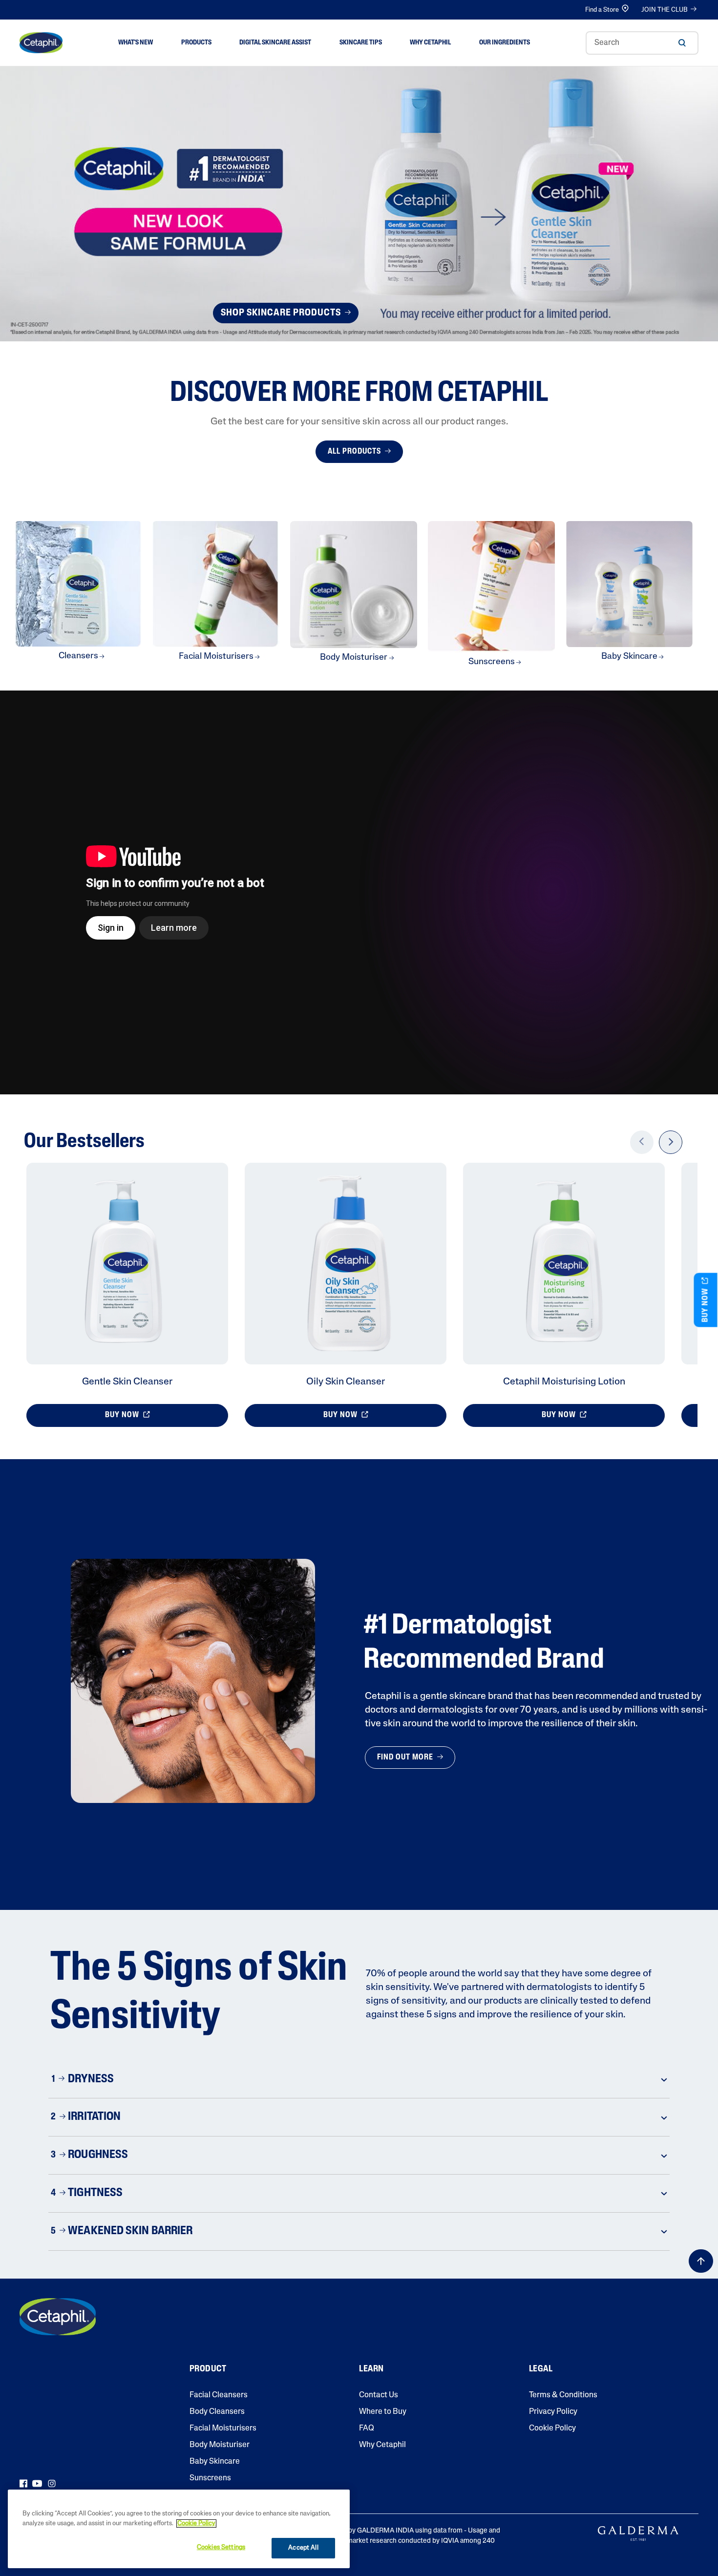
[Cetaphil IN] (58, 2317)
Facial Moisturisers (223, 2429)
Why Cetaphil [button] (430, 43)
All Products (355, 452)
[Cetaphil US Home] (41, 43)
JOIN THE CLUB (665, 10)
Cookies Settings (221, 2547)
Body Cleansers (217, 2412)
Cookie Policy (552, 2429)
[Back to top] (701, 2261)
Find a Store (602, 10)
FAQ (367, 2429)
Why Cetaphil (382, 2445)
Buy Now (123, 1415)
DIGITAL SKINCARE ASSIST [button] (275, 43)
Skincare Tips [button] (361, 43)
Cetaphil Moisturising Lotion (564, 1382)
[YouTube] (37, 2484)
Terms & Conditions (563, 2395)
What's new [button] (136, 43)
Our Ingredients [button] (505, 43)
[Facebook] (23, 2484)
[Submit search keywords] (682, 43)
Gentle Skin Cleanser (127, 1382)
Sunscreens (210, 2478)
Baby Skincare (215, 2462)
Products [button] (196, 43)
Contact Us (379, 2395)
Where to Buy (383, 2412)
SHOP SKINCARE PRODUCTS (282, 313)
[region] (179, 2529)
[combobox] (642, 43)
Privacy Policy (553, 2412)
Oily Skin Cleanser (346, 1382)
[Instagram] (52, 2484)
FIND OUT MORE (406, 1758)
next (671, 1149)
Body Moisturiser (220, 2445)
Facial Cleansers (219, 2395)
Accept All (303, 2548)
